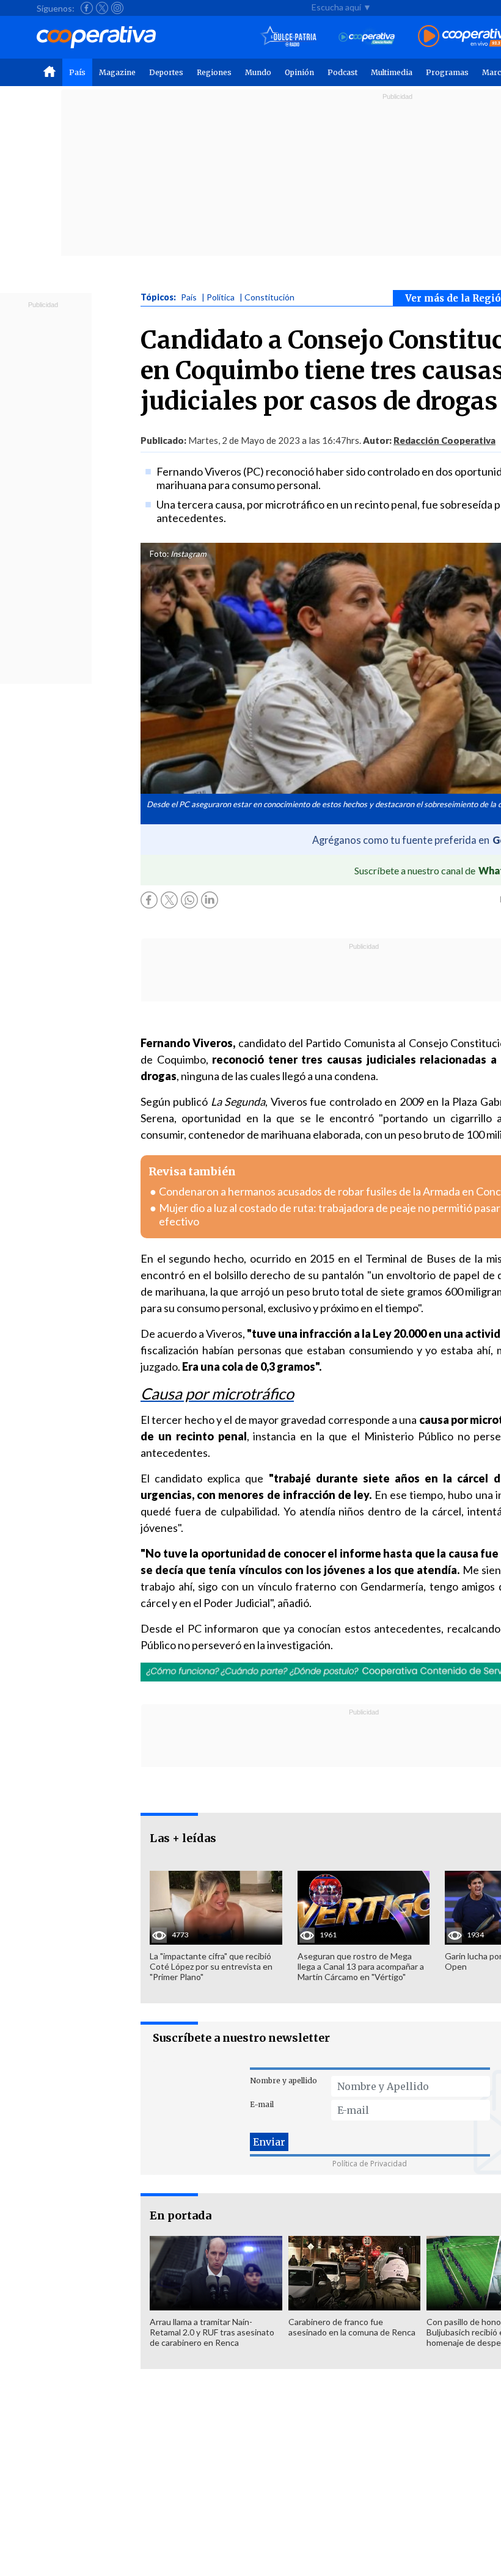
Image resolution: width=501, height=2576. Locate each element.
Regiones (214, 72)
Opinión (299, 72)
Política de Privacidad (370, 2164)
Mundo (258, 72)
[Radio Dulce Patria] (289, 37)
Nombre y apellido (283, 2081)
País (77, 72)
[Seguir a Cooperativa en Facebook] (87, 8)
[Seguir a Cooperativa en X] (102, 8)
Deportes (166, 72)
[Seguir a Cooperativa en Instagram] (117, 8)
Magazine (117, 72)
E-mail (262, 2104)
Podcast (342, 72)
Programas (447, 72)
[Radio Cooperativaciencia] (367, 37)
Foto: (159, 554)
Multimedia (392, 72)
